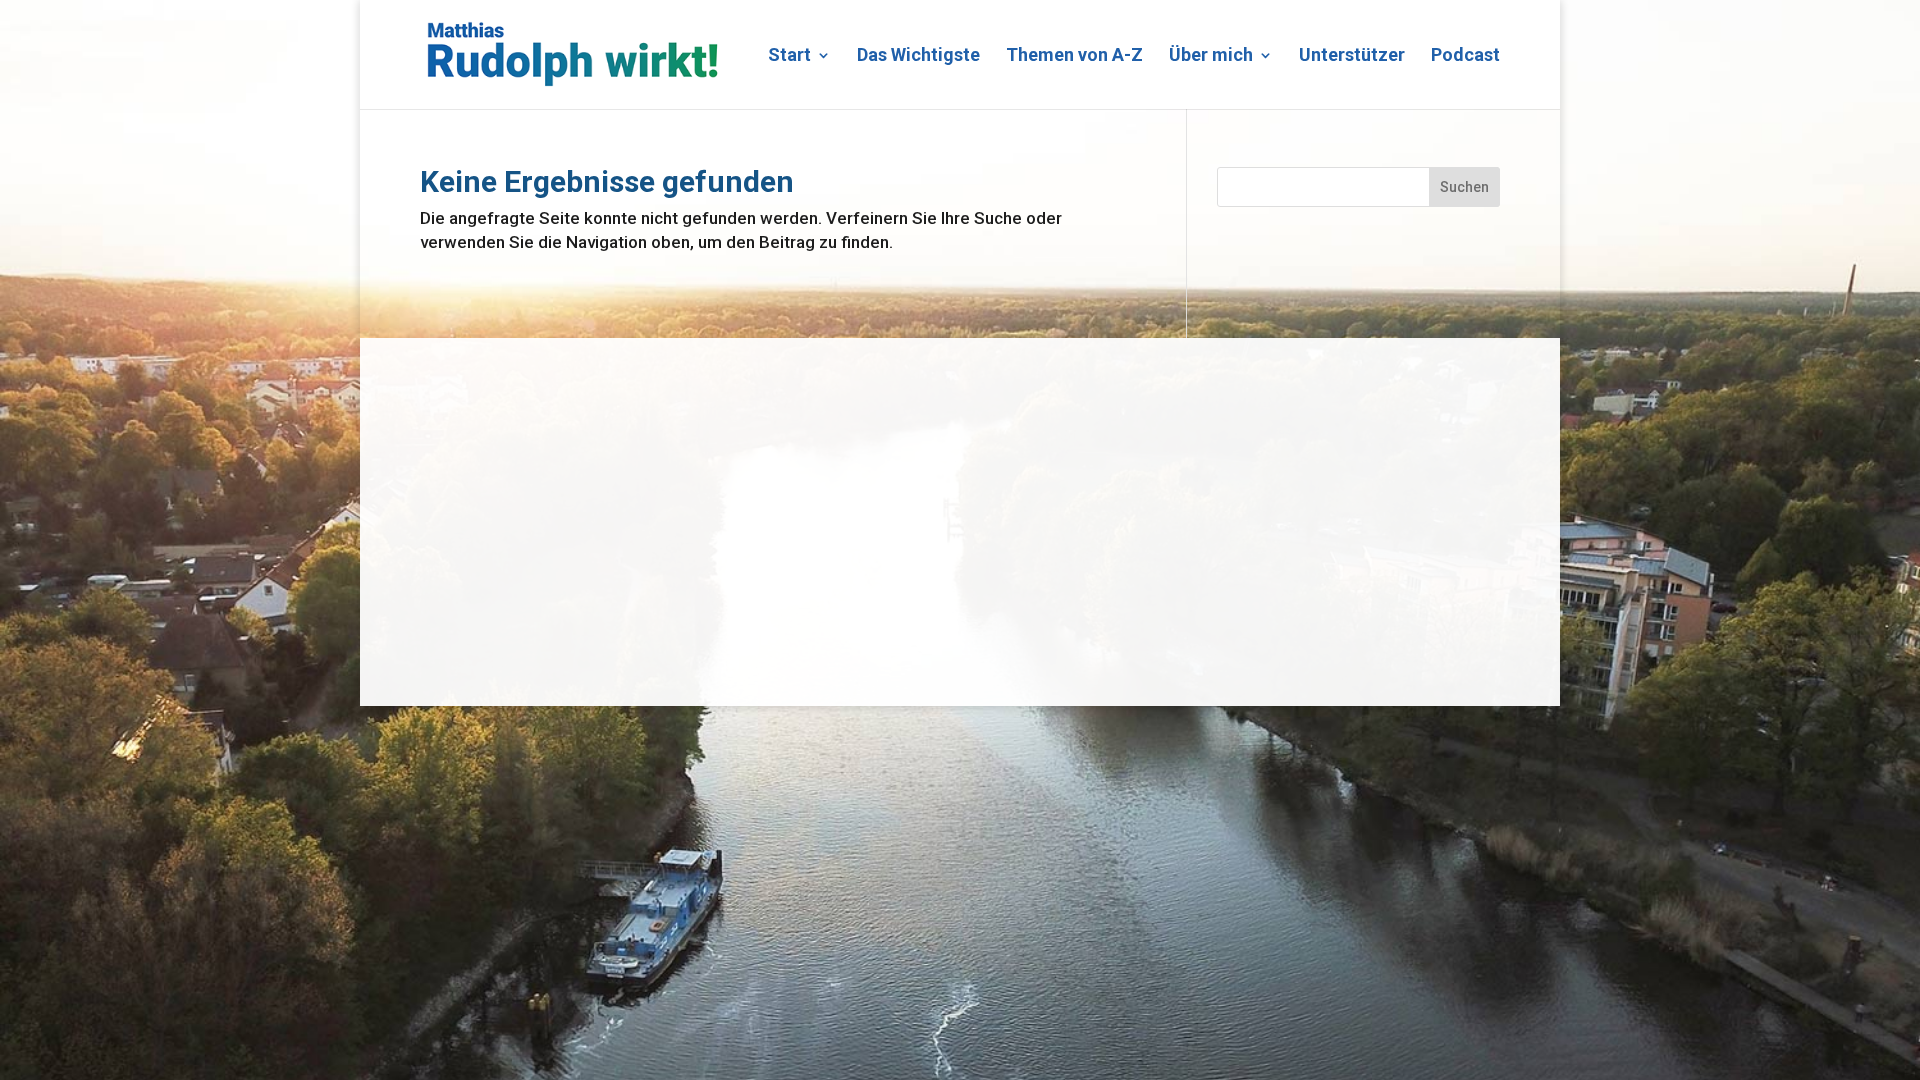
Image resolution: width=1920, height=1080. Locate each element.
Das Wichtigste (918, 56)
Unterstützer (1352, 56)
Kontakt (443, 608)
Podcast (1465, 56)
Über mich (1211, 56)
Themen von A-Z (1074, 56)
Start (789, 56)
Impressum (456, 638)
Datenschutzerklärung (590, 608)
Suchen (1464, 187)
